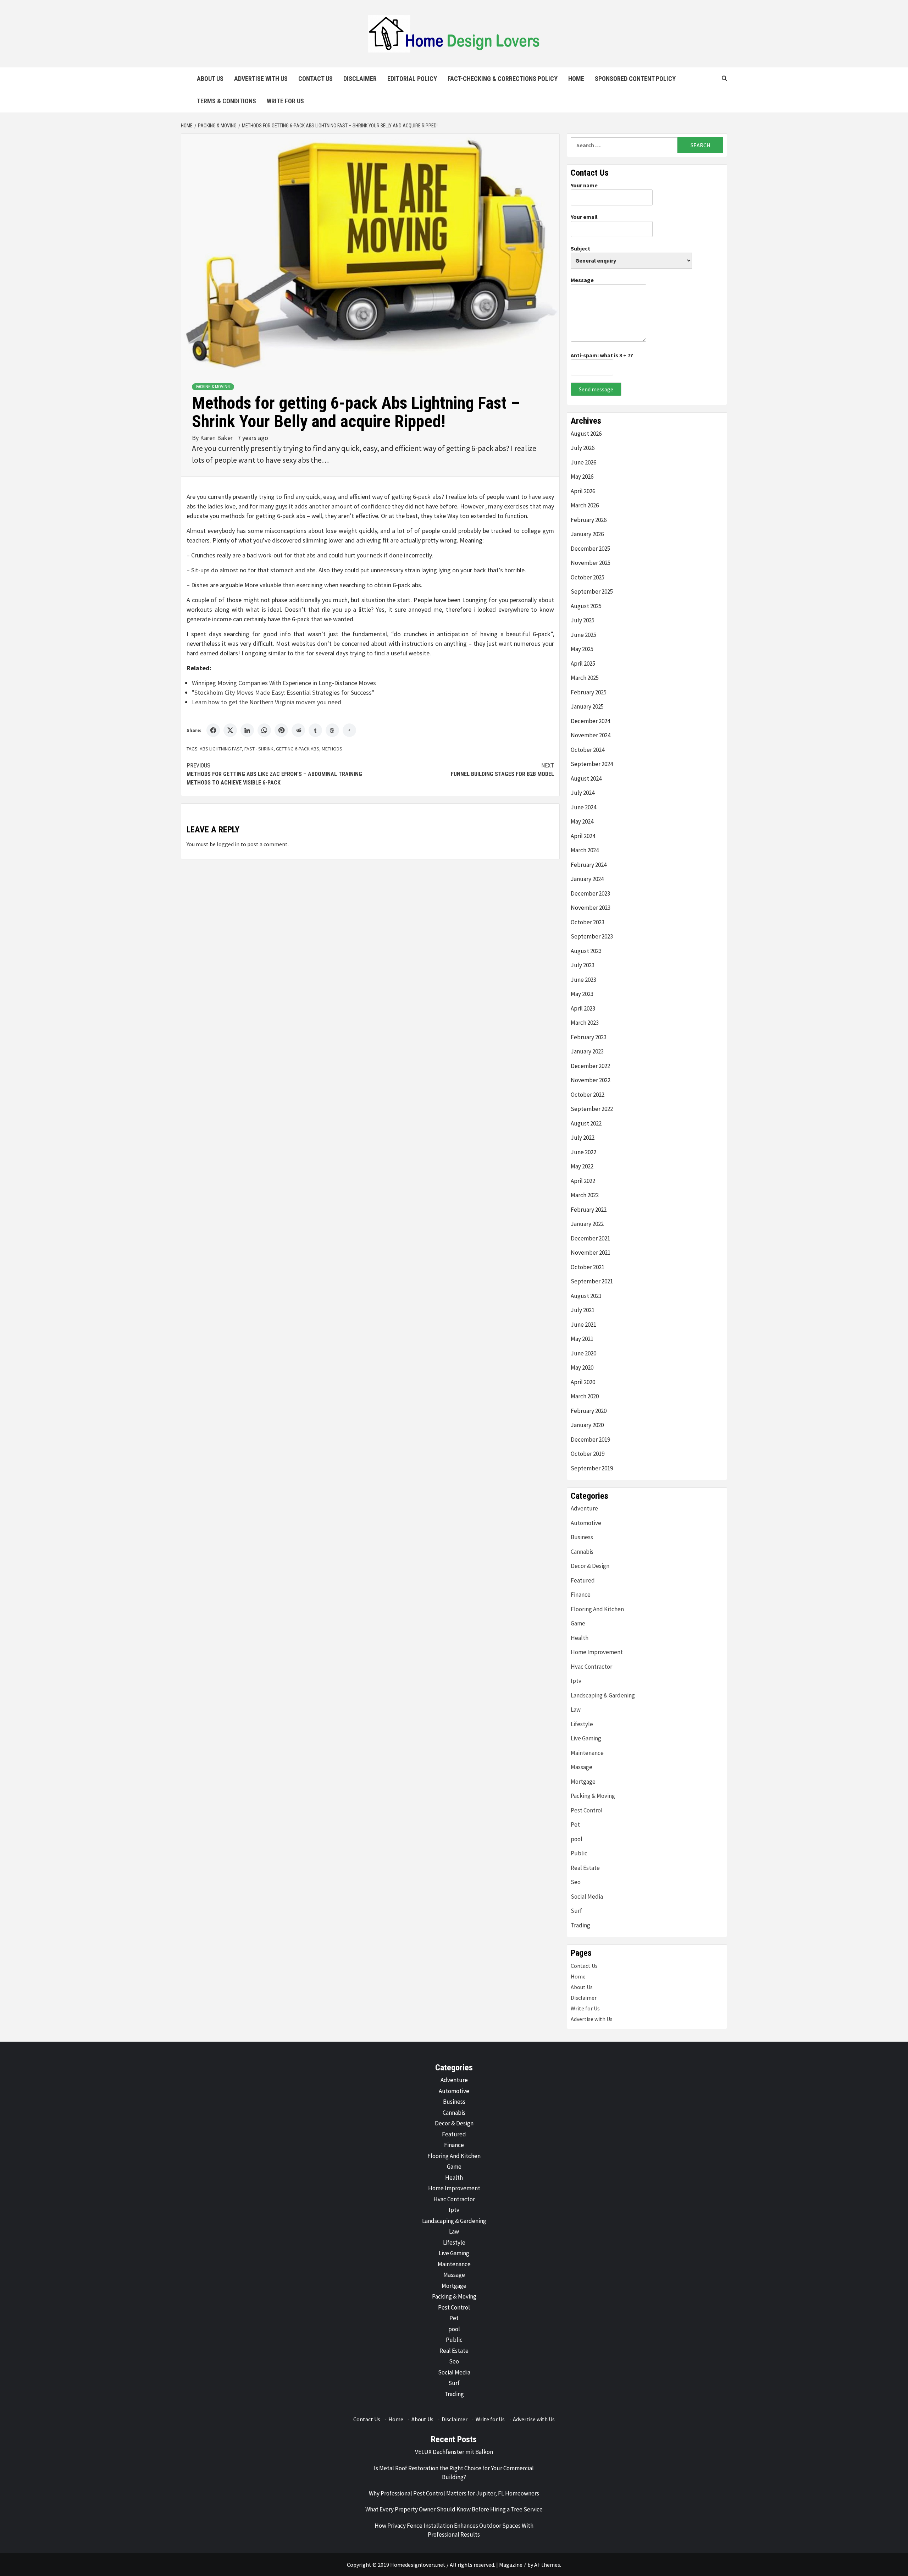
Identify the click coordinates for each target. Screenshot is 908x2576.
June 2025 (583, 635)
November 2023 (591, 908)
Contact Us (315, 79)
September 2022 (592, 1109)
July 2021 (583, 1310)
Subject (580, 248)
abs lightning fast (221, 749)
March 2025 (585, 678)
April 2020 (583, 1382)
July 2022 (583, 1138)
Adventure (584, 1508)
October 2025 (588, 577)
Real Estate (585, 1868)
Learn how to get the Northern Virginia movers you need (267, 702)
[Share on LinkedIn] (247, 730)
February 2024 (589, 865)
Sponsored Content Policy (635, 79)
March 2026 (585, 505)
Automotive (586, 1523)
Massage (582, 1767)
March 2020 (585, 1396)
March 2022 (585, 1195)
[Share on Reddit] (298, 730)
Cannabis (582, 1552)
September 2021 (592, 1281)
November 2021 (591, 1253)
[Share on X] (230, 730)
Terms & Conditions (226, 101)
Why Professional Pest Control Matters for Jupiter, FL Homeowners (454, 2493)
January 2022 (587, 1224)
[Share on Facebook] (213, 730)
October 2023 (588, 922)
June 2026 (583, 462)
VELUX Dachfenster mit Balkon (454, 2452)
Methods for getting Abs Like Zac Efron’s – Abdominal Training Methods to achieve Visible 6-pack (274, 774)
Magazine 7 (513, 2565)
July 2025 (583, 620)
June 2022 (583, 1152)
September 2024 (592, 764)
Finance (581, 1595)
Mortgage (583, 1782)
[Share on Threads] (332, 730)
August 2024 (586, 778)
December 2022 (590, 1066)
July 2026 (583, 448)
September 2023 (592, 936)
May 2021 (582, 1339)
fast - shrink (259, 749)
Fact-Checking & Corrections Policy (503, 79)
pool (577, 1839)
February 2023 (589, 1037)
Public (579, 1853)
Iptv (576, 1681)
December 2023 (590, 893)
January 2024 (587, 879)
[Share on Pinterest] (281, 730)
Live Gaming (586, 1738)
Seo (576, 1882)
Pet (575, 1824)
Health (580, 1638)
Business (582, 1537)
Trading (580, 1925)
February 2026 (589, 520)
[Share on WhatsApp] (264, 730)
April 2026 (583, 491)
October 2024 (588, 750)
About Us (210, 79)
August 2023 (586, 951)
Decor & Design (590, 1566)
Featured (583, 1580)
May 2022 (582, 1166)
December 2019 (590, 1440)
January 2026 (587, 534)
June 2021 (583, 1325)
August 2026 (586, 434)
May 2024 (582, 821)
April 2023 (583, 1008)
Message (582, 280)
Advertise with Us (261, 79)
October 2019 (588, 1454)
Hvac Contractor (591, 1667)
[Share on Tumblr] (315, 730)
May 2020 (582, 1367)
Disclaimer (360, 79)
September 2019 (592, 1468)
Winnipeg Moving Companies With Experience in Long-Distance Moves (284, 683)
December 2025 (590, 549)
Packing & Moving (213, 387)
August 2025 (586, 606)
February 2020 (589, 1411)
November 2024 (591, 735)
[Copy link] (349, 730)
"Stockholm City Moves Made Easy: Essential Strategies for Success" (283, 692)
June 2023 (583, 980)
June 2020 (583, 1353)
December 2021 (590, 1238)
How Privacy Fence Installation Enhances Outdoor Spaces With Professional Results (454, 2530)
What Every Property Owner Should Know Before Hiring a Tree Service (454, 2509)
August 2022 (586, 1123)
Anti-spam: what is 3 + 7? (602, 355)
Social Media (587, 1897)
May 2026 (582, 477)
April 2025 (583, 664)
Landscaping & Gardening (603, 1695)
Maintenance (587, 1753)
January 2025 (587, 706)
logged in (228, 844)
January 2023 (587, 1051)
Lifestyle (582, 1724)
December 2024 (590, 721)
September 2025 (592, 591)
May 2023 (582, 994)
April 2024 (583, 836)
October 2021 (588, 1267)
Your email (584, 217)
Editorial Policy (412, 79)
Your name (584, 185)
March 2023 (585, 1023)
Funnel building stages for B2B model (502, 770)
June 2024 (583, 807)
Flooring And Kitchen (597, 1609)
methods (332, 749)
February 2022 (589, 1210)
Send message (596, 389)
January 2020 (587, 1425)
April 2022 (583, 1181)
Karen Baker (217, 438)
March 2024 (585, 850)
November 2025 (591, 563)
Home (576, 79)
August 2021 (586, 1296)
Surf (576, 1911)
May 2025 (582, 649)
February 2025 (589, 692)
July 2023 (583, 965)
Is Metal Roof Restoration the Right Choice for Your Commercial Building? (454, 2473)
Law (576, 1710)
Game (578, 1623)
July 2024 (583, 793)
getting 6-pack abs (298, 749)
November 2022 (591, 1080)
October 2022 (588, 1095)
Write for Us (285, 101)
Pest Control (587, 1810)
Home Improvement (597, 1652)
